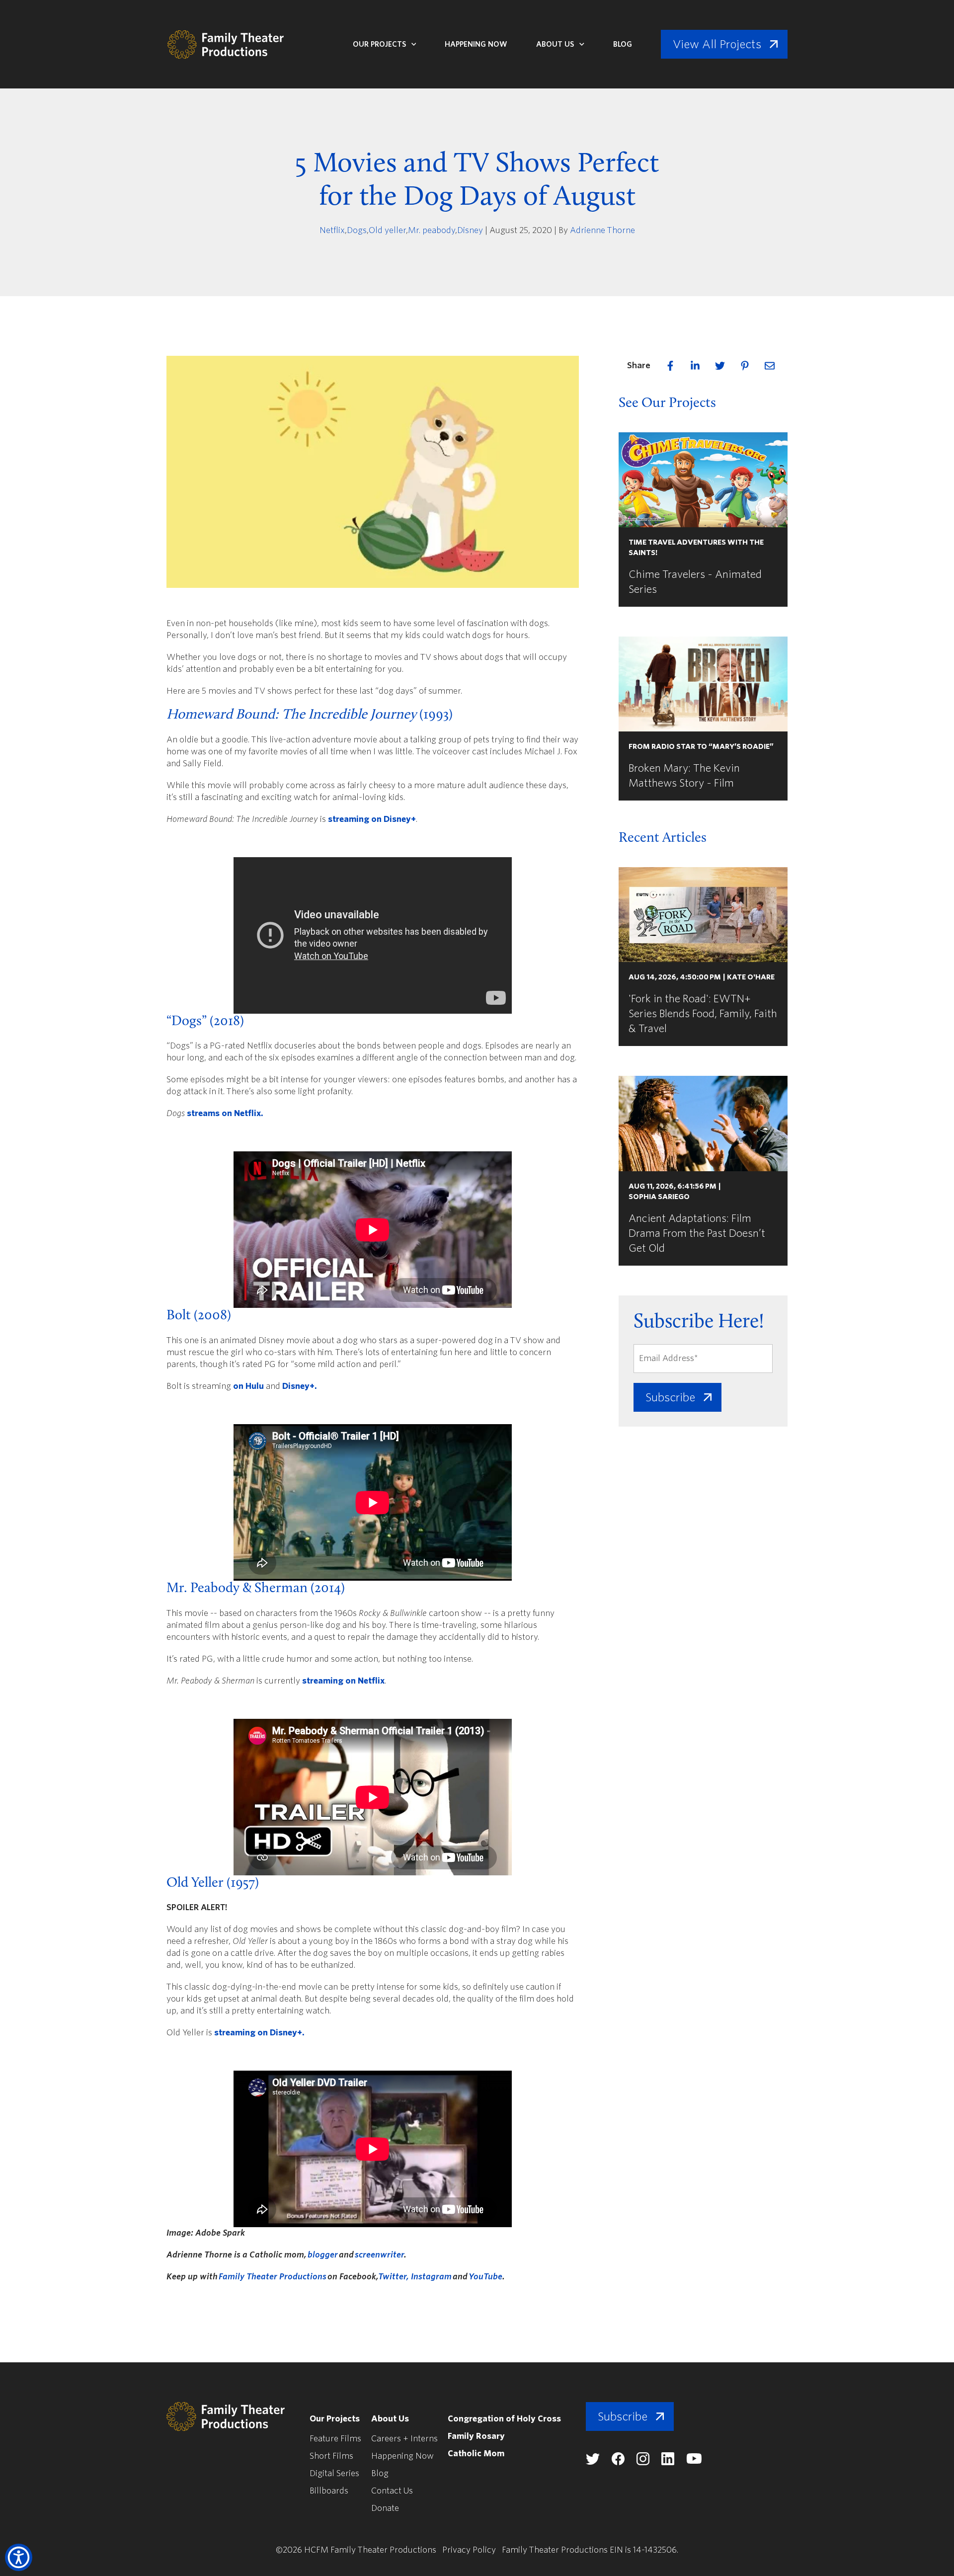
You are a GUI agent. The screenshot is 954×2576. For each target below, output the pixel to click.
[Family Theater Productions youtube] (694, 2461)
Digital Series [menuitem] (334, 2473)
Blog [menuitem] (380, 2473)
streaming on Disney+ (372, 819)
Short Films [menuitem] (331, 2456)
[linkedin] (695, 366)
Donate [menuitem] (385, 2508)
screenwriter (379, 2255)
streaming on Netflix (343, 1681)
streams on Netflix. (225, 1113)
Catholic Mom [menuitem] (476, 2454)
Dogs (357, 230)
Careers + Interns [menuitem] (404, 2439)
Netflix (332, 230)
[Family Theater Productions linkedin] (668, 2462)
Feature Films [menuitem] (335, 2439)
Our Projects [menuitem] (335, 2419)
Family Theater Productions (273, 2277)
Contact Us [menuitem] (392, 2491)
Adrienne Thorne (602, 230)
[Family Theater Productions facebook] (618, 2462)
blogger (323, 2255)
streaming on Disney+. (259, 2033)
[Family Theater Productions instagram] (643, 2462)
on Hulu (248, 1386)
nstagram (433, 2277)
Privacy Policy (469, 2550)
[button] (19, 2557)
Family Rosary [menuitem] (476, 2436)
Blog (623, 44)
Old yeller (387, 230)
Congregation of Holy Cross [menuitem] (504, 2419)
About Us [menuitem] (390, 2419)
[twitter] (720, 366)
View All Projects (717, 44)
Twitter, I (396, 2277)
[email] (770, 366)
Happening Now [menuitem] (402, 2456)
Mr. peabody (432, 230)
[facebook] (670, 366)
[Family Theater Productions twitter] (593, 2462)
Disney (470, 230)
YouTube (485, 2277)
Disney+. (300, 1386)
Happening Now (476, 44)
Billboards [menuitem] (329, 2491)
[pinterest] (745, 366)
